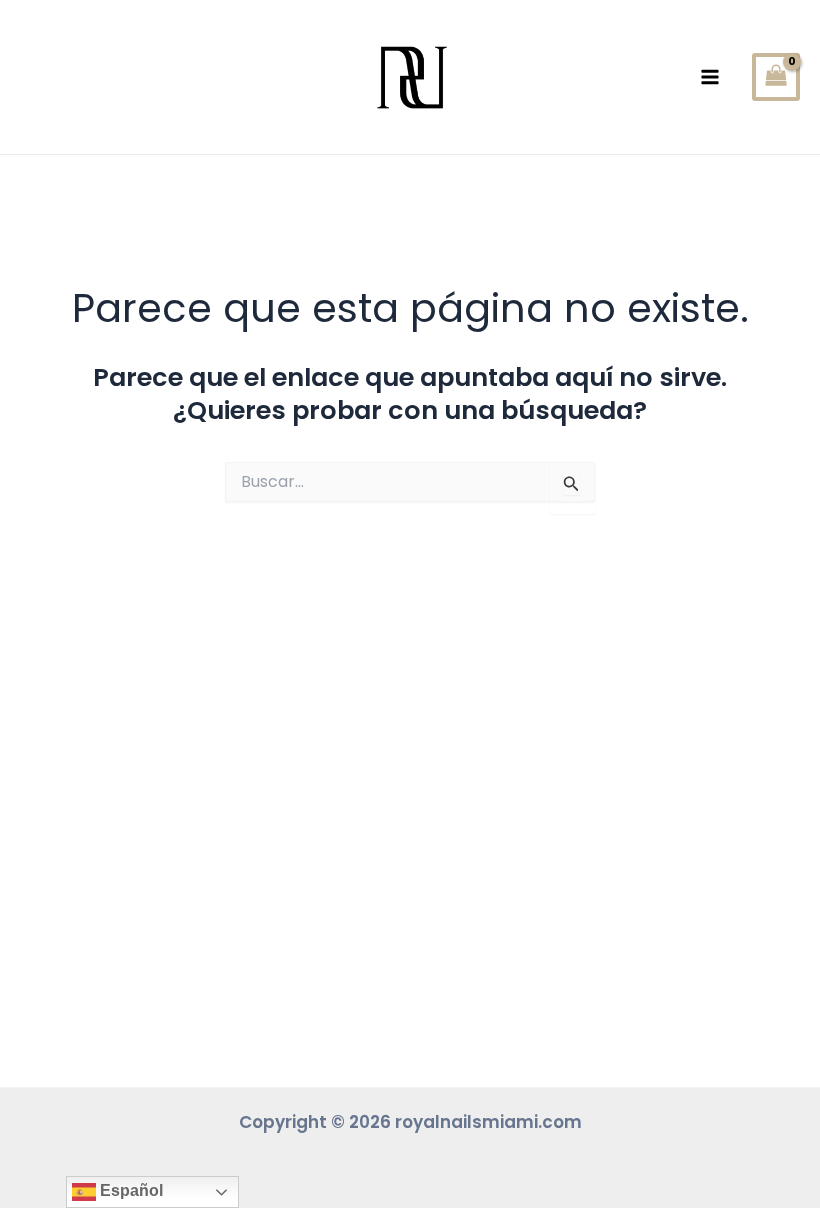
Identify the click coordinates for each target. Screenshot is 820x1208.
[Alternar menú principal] (711, 77)
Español (129, 1190)
